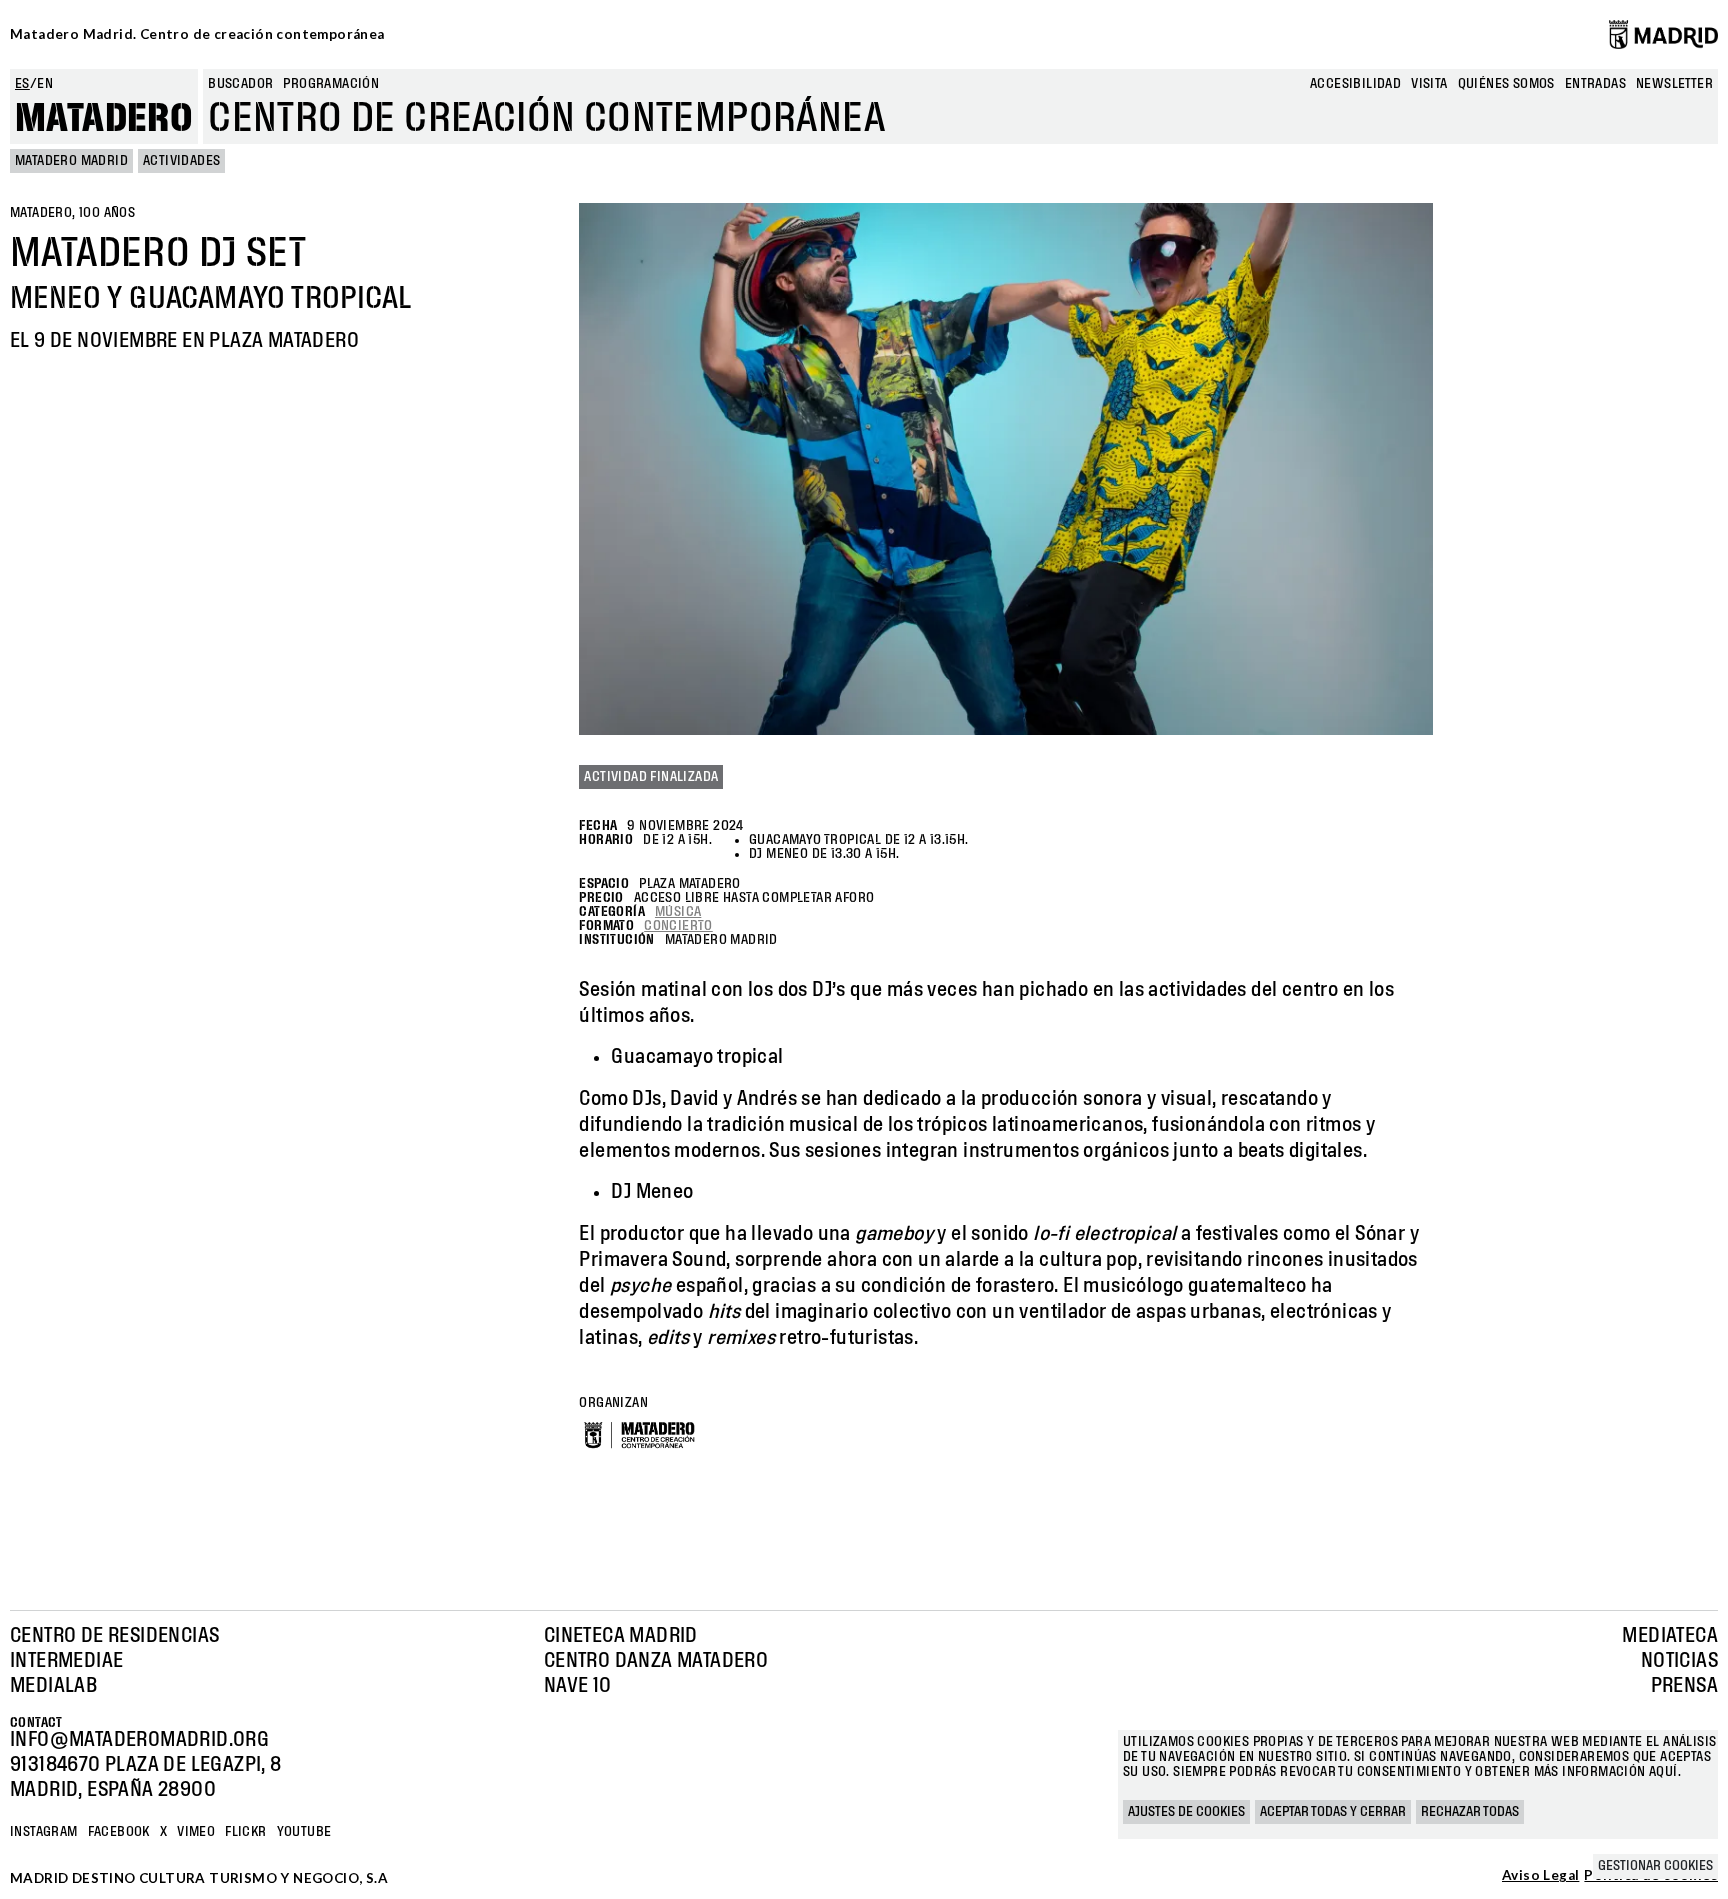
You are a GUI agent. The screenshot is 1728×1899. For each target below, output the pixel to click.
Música (678, 912)
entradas (1595, 84)
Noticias (1679, 1661)
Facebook (119, 1832)
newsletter (1674, 84)
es (22, 84)
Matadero (104, 119)
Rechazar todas (1470, 1812)
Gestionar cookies (1655, 1866)
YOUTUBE (304, 1832)
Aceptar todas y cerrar (1333, 1812)
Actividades (181, 161)
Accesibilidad (1355, 84)
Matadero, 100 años (72, 213)
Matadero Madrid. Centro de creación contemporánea (197, 34)
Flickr (245, 1832)
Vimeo (196, 1832)
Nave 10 (578, 1686)
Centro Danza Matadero (656, 1661)
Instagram (44, 1832)
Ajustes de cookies (1186, 1812)
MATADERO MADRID (71, 161)
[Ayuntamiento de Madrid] (1663, 34)
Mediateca (1670, 1636)
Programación (331, 84)
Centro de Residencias (114, 1636)
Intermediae (66, 1661)
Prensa (1684, 1686)
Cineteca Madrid (621, 1636)
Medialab (53, 1686)
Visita (1429, 84)
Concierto (678, 926)
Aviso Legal (1540, 1876)
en (45, 84)
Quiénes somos (1506, 84)
